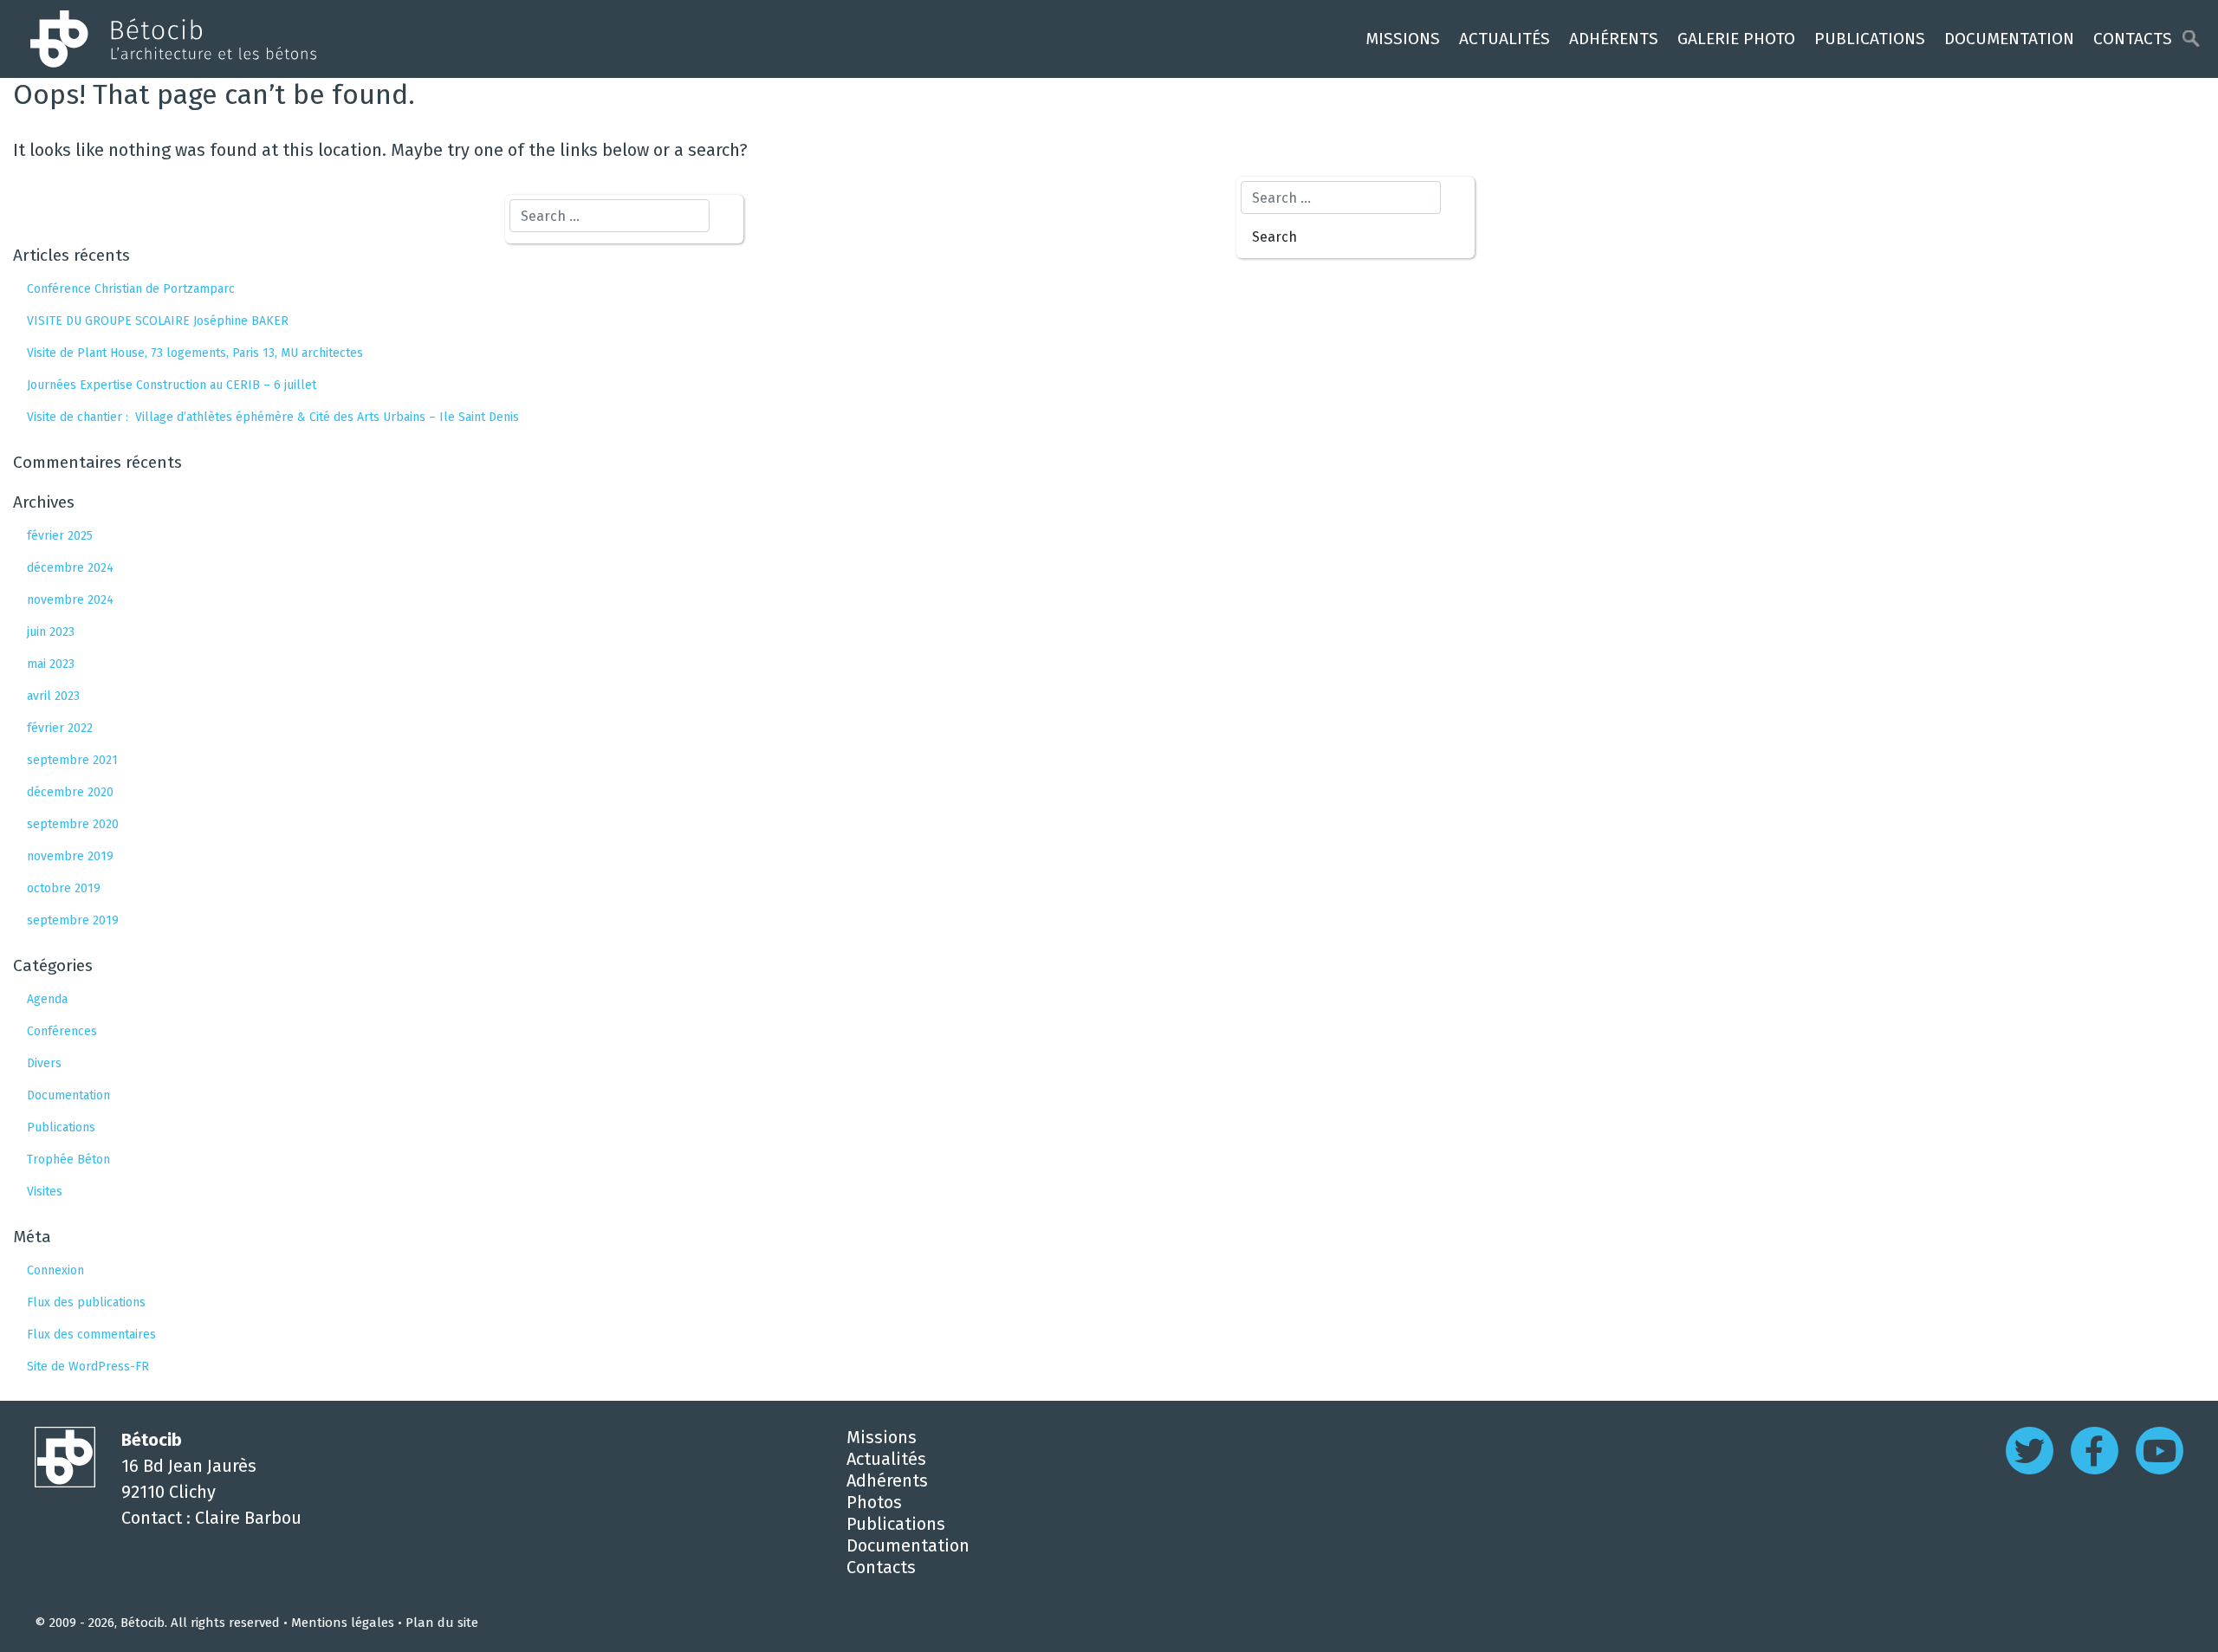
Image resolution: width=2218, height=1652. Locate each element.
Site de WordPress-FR (88, 1367)
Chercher (2191, 39)
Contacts (2133, 39)
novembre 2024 (70, 600)
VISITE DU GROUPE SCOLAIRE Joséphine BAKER (158, 321)
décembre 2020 (70, 792)
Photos (874, 1502)
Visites (45, 1192)
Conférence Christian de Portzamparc (131, 289)
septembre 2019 (73, 920)
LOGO (65, 1457)
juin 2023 (51, 632)
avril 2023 (53, 696)
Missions (1403, 39)
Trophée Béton (68, 1160)
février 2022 (60, 728)
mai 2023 (51, 664)
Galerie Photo (1736, 39)
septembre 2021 (72, 760)
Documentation (2009, 39)
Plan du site (442, 1623)
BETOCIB (169, 39)
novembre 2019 (70, 856)
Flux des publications (86, 1302)
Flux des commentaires (91, 1335)
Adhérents (1614, 39)
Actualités (1505, 39)
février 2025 (60, 536)
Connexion (55, 1270)
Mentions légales (343, 1623)
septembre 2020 (73, 824)
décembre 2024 (70, 568)
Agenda (47, 999)
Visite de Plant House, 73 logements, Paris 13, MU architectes (195, 353)
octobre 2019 (64, 888)
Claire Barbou (248, 1518)
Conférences (62, 1031)
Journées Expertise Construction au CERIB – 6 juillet (172, 385)
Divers (44, 1063)
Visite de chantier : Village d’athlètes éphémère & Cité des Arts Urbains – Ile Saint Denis (273, 417)
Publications (1870, 39)
